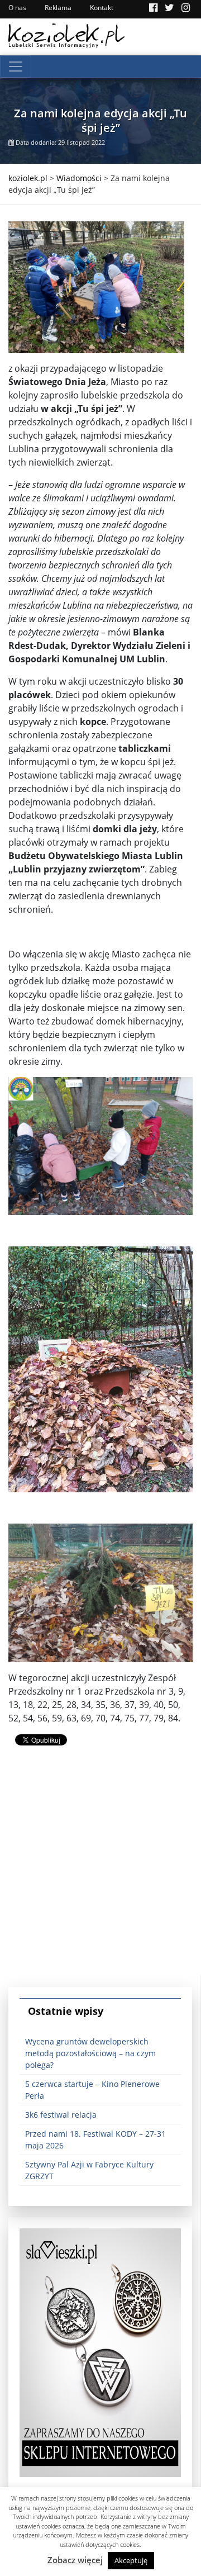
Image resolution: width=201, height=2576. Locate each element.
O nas (17, 8)
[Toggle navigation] (16, 67)
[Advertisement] (100, 1875)
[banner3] (100, 2352)
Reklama (58, 8)
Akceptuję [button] (131, 2560)
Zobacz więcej (75, 2560)
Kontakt (102, 8)
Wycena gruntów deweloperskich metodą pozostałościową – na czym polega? (90, 2053)
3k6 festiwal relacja (61, 2115)
